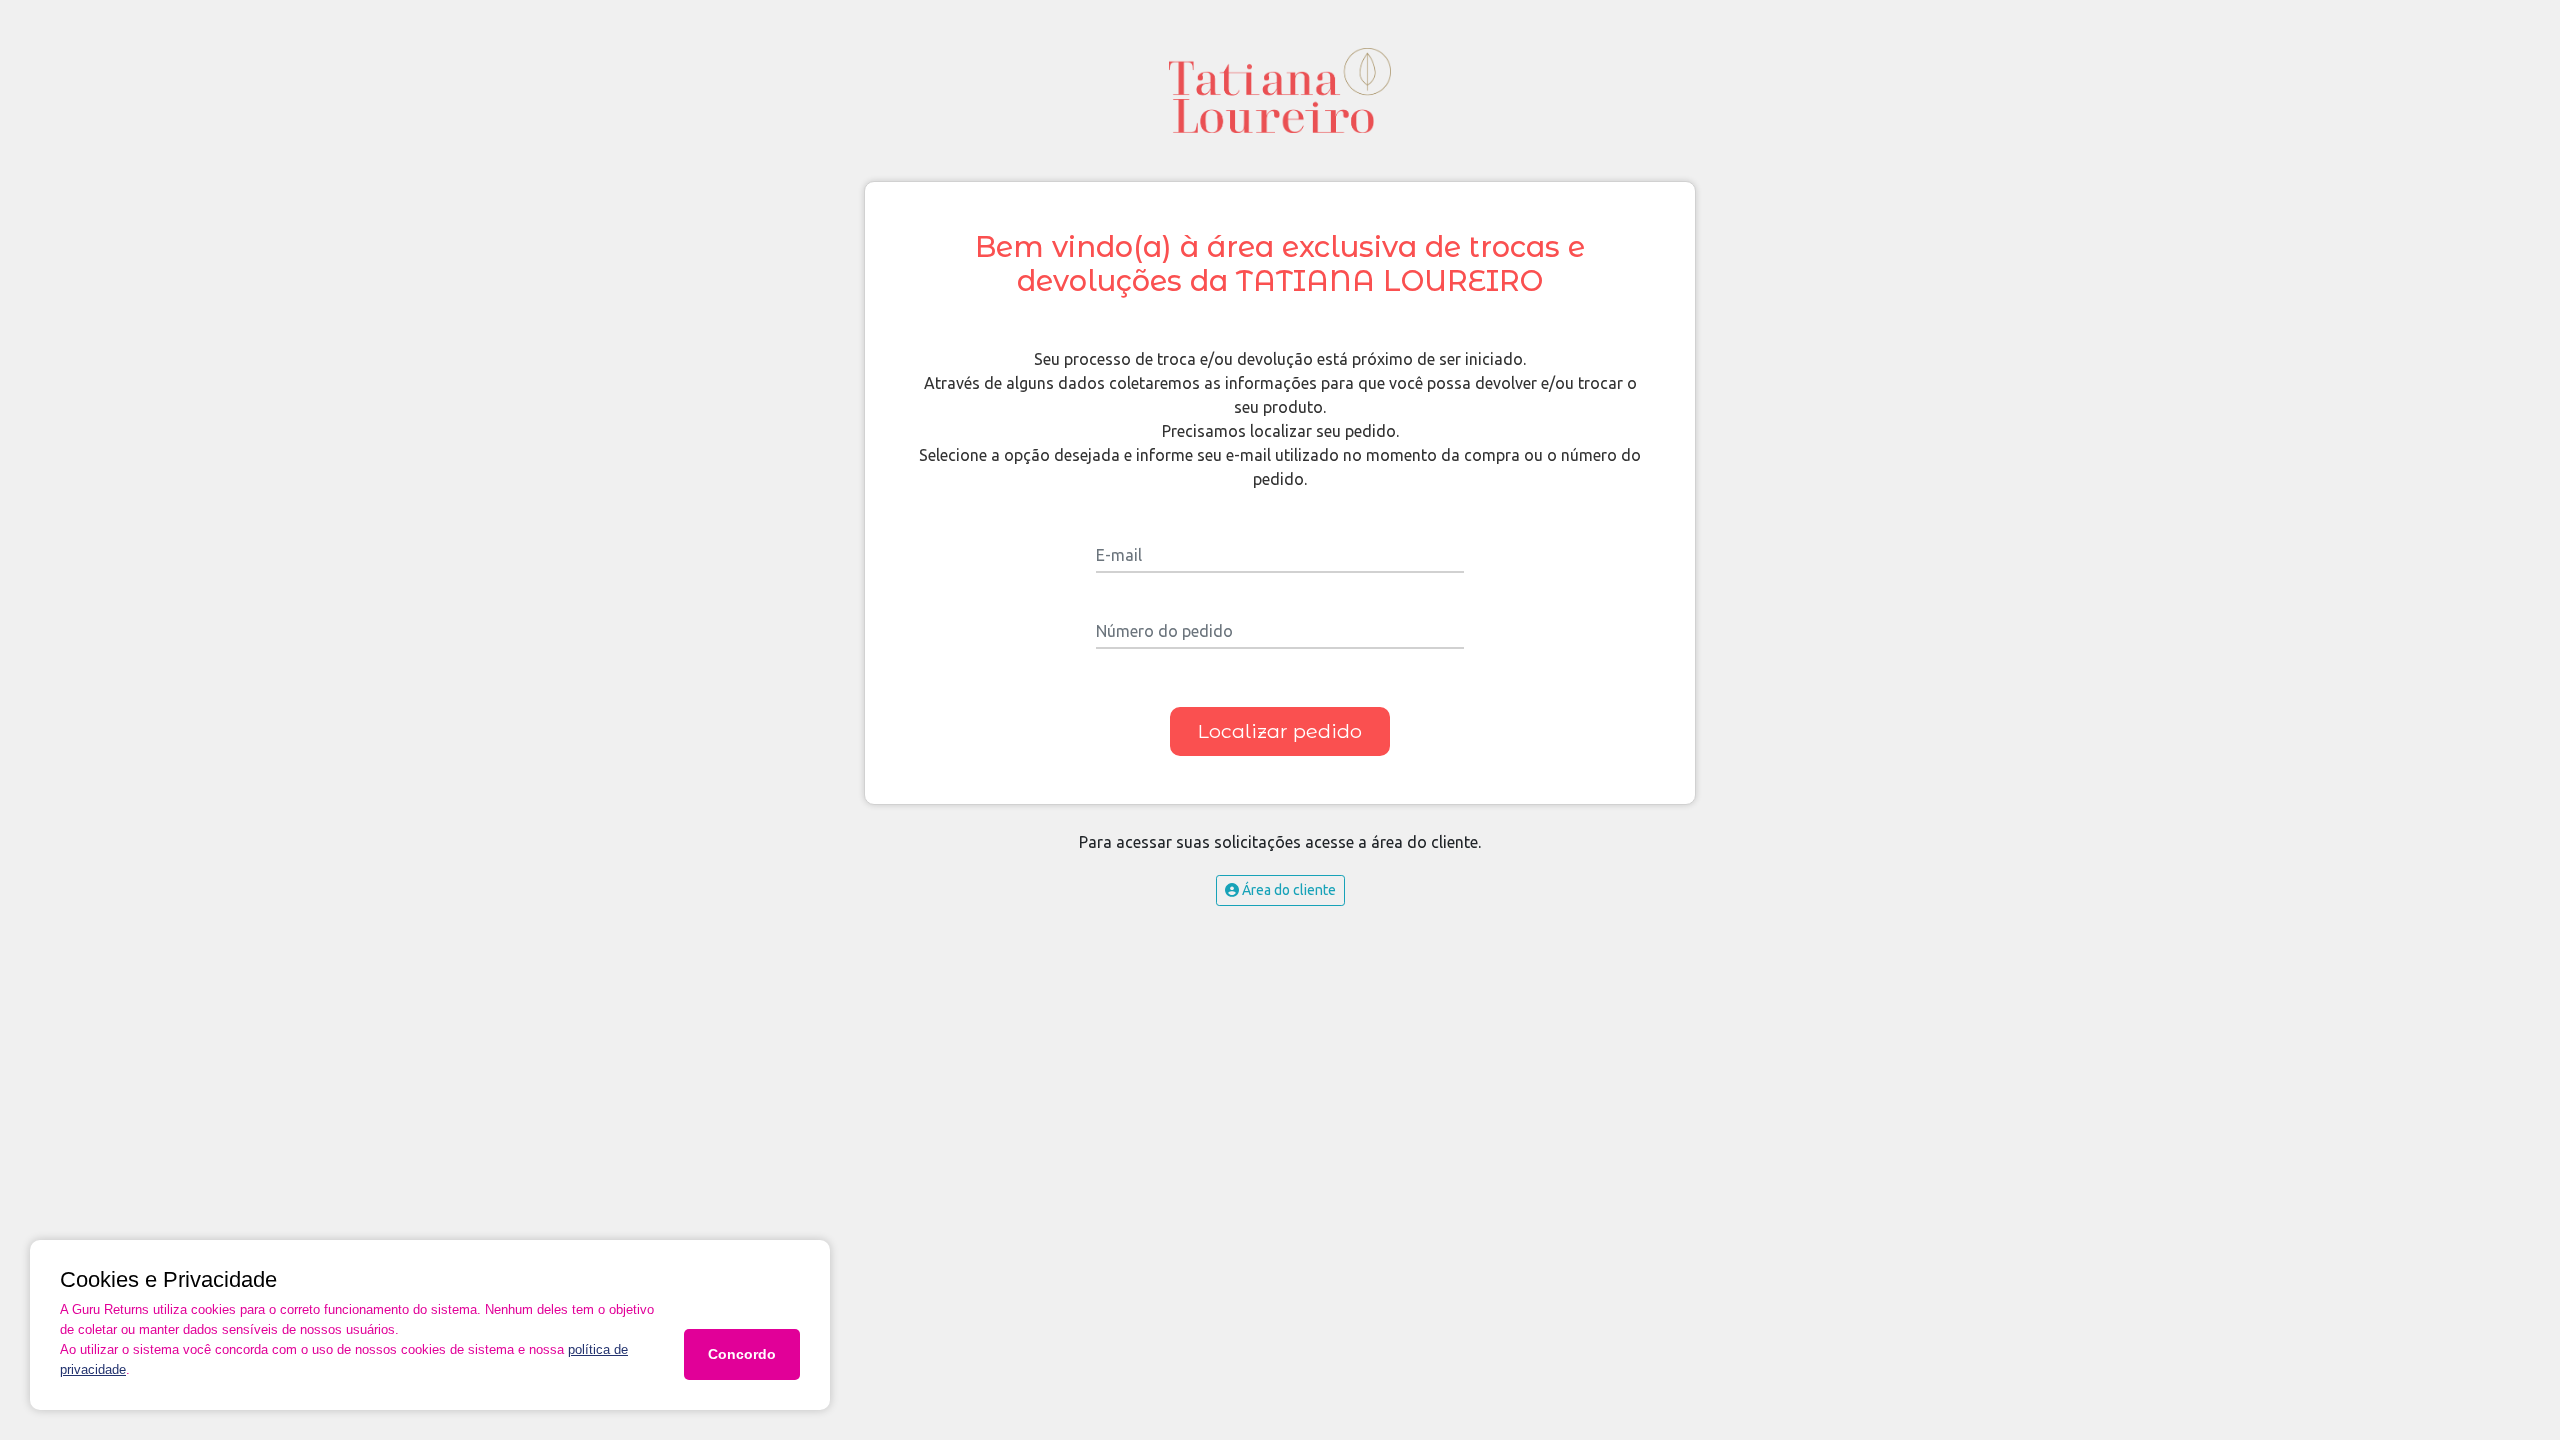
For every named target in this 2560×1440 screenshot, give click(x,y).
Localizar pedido (1280, 731)
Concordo (742, 1354)
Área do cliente (1287, 890)
